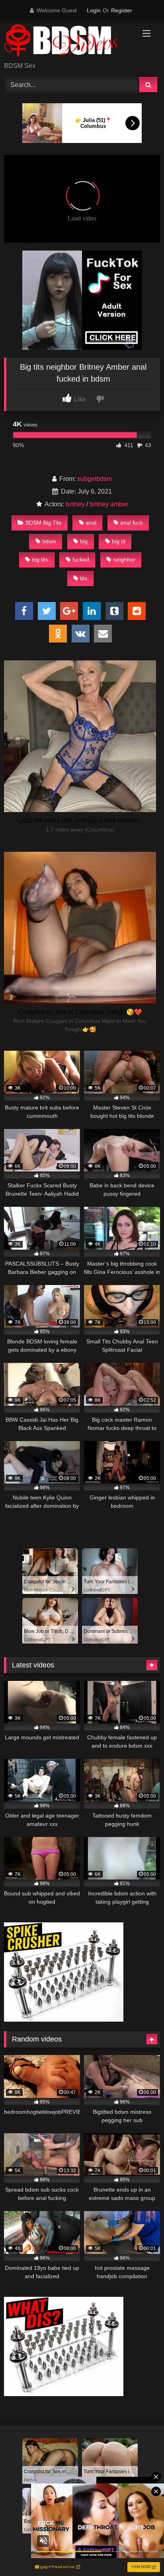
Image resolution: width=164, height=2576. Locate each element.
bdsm (49, 541)
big (84, 541)
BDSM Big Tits (43, 523)
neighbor (124, 560)
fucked (81, 560)
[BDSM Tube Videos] (67, 41)
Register (122, 10)
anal (91, 523)
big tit (119, 541)
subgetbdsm (95, 479)
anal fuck (132, 523)
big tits (40, 560)
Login (94, 10)
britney (75, 504)
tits (84, 578)
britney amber (109, 504)
